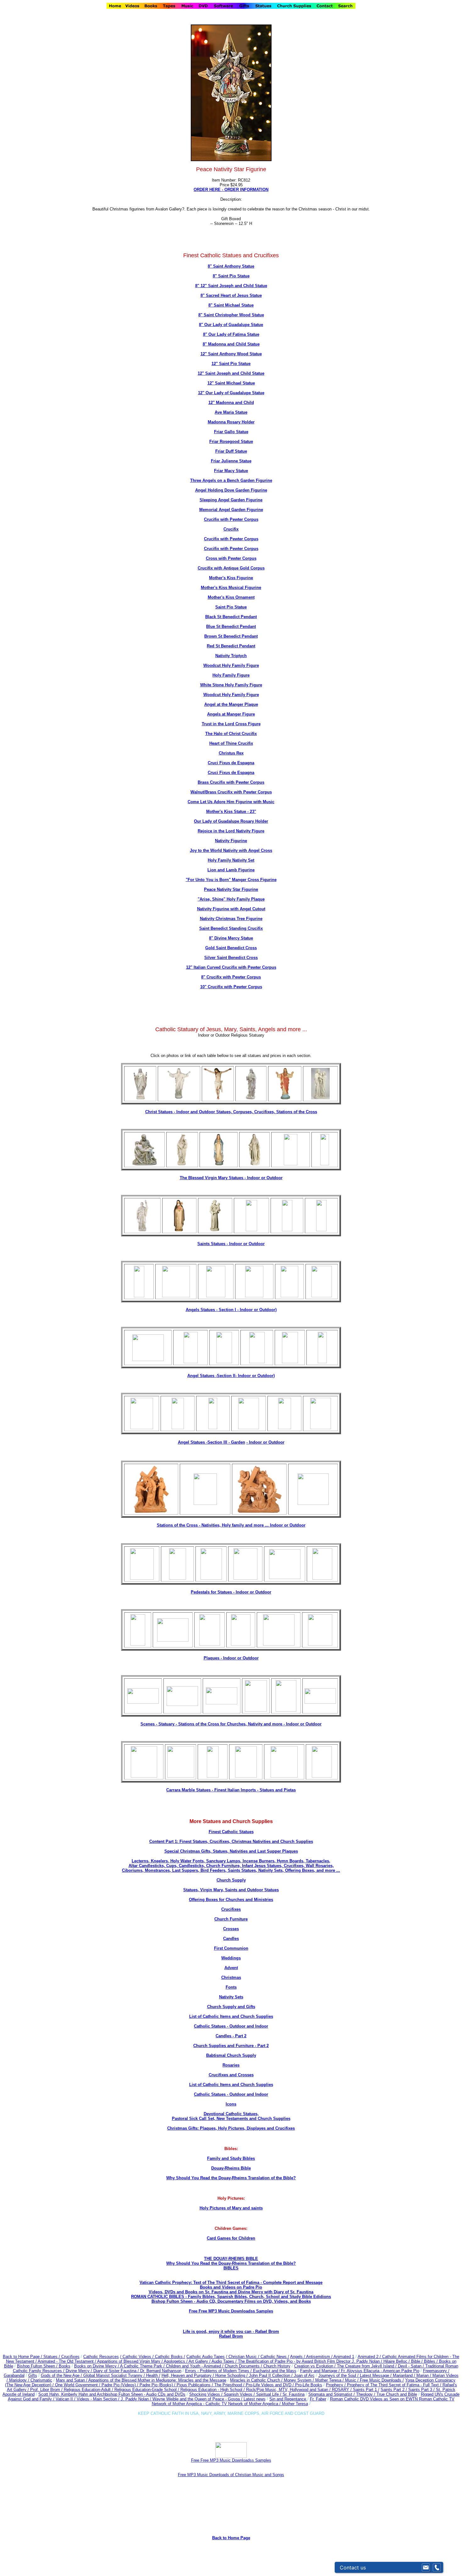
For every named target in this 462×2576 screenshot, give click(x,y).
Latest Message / (376, 2375)
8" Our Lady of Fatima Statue (231, 334)
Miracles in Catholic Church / (257, 2380)
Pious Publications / (195, 2385)
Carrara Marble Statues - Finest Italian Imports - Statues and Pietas (231, 1790)
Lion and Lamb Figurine (231, 870)
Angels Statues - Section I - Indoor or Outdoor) (231, 1310)
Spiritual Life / (269, 2394)
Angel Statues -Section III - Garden (212, 1442)
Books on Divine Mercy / (97, 2366)
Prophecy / (336, 2385)
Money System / (300, 2380)
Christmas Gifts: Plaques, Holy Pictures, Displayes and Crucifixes (231, 2128)
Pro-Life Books (309, 2385)
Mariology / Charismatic (31, 2380)
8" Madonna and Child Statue (231, 344)
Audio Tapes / (225, 2361)
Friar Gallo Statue (231, 432)
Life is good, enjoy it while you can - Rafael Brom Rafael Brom (231, 2334)
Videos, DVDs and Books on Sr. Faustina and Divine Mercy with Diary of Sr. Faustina (231, 2292)
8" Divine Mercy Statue (231, 938)
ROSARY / (342, 2390)
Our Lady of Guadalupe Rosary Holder (231, 821)
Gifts (33, 2375)
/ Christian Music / (243, 2357)
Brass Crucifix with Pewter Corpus (231, 782)
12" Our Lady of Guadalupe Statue (231, 393)
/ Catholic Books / (169, 2357)
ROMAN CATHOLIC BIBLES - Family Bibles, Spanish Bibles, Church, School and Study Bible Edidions (231, 2297)
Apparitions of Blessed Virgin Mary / (130, 2361)
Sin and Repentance (288, 2399)
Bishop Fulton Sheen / (38, 2366)
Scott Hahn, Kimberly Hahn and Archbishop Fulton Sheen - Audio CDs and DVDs (112, 2394)
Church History (276, 2366)
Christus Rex (231, 753)
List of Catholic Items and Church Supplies (231, 2016)
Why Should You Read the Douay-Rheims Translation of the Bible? (231, 2178)
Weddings (231, 1958)
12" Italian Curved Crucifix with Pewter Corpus (231, 967)
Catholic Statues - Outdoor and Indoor (231, 2026)
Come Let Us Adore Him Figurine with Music (231, 802)
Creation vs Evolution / (316, 2366)
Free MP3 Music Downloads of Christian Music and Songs (231, 2475)
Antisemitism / (320, 2357)
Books (65, 2366)
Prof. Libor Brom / (47, 2390)
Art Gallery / (200, 2361)
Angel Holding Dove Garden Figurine (231, 490)
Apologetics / (176, 2361)
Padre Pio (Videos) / (121, 2385)
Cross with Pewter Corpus (231, 558)
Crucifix (231, 529)
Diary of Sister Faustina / (117, 2371)
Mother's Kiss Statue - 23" (231, 811)
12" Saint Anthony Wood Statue (231, 354)
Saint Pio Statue (231, 607)
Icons (231, 2104)
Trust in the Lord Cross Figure (231, 724)
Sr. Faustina (294, 2394)
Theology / (366, 2394)
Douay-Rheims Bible (231, 2168)
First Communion (231, 1948)
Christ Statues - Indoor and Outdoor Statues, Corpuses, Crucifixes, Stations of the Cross (231, 1112)
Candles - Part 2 (231, 2036)
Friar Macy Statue (231, 471)
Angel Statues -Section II (231, 1376)
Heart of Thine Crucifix (231, 743)
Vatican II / (66, 2399)
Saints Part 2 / (394, 2390)
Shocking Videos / (206, 2394)
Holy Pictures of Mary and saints (231, 2208)
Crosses (231, 1929)
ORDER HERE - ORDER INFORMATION (231, 190)
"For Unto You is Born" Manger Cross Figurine (231, 880)
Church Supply (231, 1880)
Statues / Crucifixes (61, 2357)
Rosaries (231, 2065)
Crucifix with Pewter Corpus (231, 519)
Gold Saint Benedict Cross (231, 948)
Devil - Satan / (412, 2366)
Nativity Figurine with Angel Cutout (231, 909)
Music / (352, 2380)
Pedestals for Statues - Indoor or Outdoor (231, 1592)
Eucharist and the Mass (275, 2371)
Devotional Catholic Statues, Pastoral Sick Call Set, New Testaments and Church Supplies (231, 2116)
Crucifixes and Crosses (231, 2075)
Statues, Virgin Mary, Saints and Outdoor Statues (231, 1890)
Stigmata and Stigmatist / (332, 2394)
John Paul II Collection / (271, 2375)
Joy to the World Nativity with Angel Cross (231, 850)
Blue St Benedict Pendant (231, 626)
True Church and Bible (397, 2394)
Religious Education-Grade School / (147, 2390)
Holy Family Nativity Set (231, 860)
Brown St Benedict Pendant (231, 636)
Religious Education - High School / (213, 2390)
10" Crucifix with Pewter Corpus (231, 987)
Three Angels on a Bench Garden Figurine (231, 480)
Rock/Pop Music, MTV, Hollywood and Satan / (289, 2390)
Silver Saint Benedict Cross (231, 958)
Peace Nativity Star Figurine (231, 889)
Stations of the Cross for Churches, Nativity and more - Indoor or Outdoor (250, 1724)
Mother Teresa (295, 2404)
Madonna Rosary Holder (231, 422)
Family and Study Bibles (231, 2158)
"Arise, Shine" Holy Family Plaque (231, 899)
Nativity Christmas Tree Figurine (231, 919)
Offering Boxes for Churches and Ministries (231, 1900)
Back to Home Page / (22, 2357)
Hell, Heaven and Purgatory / (188, 2375)
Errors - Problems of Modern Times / (219, 2371)
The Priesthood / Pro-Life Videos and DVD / (254, 2385)
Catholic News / (275, 2357)
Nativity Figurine (231, 841)
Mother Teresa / (330, 2380)
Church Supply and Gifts (231, 2007)
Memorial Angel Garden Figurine (231, 510)
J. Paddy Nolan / (137, 2399)
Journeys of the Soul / (339, 2375)
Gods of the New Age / (62, 2375)
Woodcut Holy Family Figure (231, 665)
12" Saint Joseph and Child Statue (231, 373)
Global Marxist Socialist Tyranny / (115, 2375)
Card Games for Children (231, 2238)
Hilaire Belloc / (397, 2361)
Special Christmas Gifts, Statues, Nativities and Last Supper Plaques (231, 1851)
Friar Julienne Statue (231, 461)
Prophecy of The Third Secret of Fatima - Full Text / (395, 2385)
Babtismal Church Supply (231, 2055)
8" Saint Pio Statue (231, 276)
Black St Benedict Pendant (231, 617)
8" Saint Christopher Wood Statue (231, 315)
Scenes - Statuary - (159, 1724)
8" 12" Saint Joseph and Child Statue (231, 286)
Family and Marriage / (321, 2371)
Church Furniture (231, 1919)
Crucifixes (231, 1909)
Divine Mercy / (80, 2371)
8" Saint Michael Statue (231, 305)
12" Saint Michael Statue (231, 383)
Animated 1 (344, 2357)
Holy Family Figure (231, 675)
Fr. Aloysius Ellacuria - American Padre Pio (380, 2371)
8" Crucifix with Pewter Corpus (231, 977)
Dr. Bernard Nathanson (161, 2371)
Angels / (298, 2357)
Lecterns (140, 1861)
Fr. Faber (318, 2399)
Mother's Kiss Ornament (231, 597)
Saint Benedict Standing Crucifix (231, 928)
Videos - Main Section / (99, 2399)
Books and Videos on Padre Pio (231, 2287)
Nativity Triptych (231, 656)
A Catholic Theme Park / (143, 2366)
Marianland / (405, 2375)
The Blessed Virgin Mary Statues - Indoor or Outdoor (231, 1178)
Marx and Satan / (72, 2380)
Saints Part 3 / (421, 2390)
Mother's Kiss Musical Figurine (231, 588)
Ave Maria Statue (231, 412)
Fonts (231, 1987)
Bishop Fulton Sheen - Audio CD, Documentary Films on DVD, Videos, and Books (231, 2301)
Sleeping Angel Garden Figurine (231, 500)
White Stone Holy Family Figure (231, 685)
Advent (231, 1968)
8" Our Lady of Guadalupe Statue (231, 325)
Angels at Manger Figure (231, 714)
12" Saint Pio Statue (231, 364)
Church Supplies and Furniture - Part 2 (231, 2046)
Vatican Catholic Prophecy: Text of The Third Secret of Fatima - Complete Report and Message (231, 2282)
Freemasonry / (436, 2371)
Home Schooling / (232, 2375)
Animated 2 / (370, 2357)
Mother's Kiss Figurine (231, 578)
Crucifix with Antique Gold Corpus (231, 568)
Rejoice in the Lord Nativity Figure (231, 831)
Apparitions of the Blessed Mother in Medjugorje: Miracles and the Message (157, 2380)
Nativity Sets (231, 1997)
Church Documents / (243, 2366)
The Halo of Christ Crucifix (231, 734)
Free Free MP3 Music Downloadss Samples (231, 2311)
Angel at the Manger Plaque (231, 704)
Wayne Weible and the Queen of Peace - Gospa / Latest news (209, 2399)
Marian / (424, 2375)
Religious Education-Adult (87, 2390)
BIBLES (231, 2268)
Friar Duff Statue (231, 451)
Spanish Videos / (240, 2394)
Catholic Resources (101, 2357)
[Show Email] (426, 2568)
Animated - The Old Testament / (67, 2361)
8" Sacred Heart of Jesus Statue (231, 295)
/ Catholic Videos (136, 2357)
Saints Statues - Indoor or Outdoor (231, 1244)
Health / (153, 2375)
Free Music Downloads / (382, 2380)
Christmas (231, 1977)
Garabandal (14, 2375)
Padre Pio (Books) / (158, 2385)
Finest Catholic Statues (231, 1832)
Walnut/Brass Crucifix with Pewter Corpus (231, 792)
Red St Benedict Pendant (231, 646)
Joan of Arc (304, 2375)
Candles (231, 1939)
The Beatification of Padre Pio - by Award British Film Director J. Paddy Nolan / (311, 2361)
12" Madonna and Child (231, 403)
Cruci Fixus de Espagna (231, 763)
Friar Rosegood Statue (231, 441)
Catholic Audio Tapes (206, 2357)
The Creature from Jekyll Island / (367, 2366)
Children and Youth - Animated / (195, 2366)
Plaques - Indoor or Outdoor (231, 1658)
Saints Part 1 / (366, 2390)
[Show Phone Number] (437, 2568)
